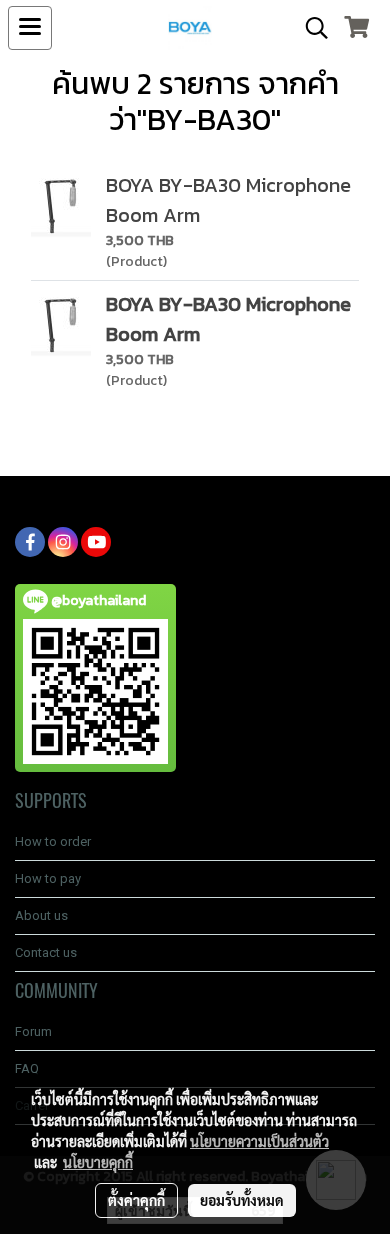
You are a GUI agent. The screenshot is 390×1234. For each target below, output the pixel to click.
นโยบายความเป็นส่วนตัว (259, 1141)
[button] (310, 28)
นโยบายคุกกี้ (98, 1162)
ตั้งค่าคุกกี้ (136, 1200)
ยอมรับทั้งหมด (242, 1200)
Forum (33, 1031)
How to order (53, 841)
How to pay (48, 878)
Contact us (46, 952)
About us (41, 915)
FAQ (27, 1068)
